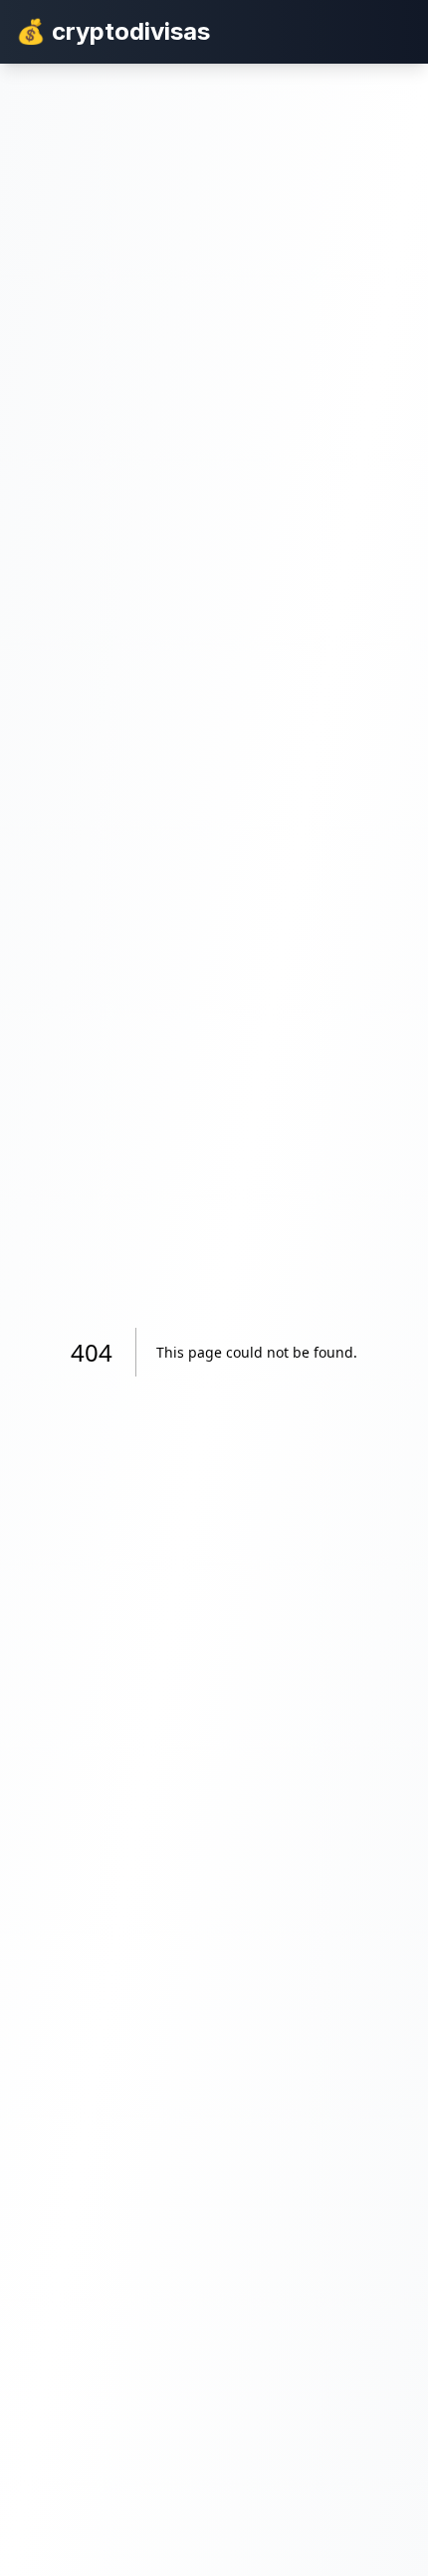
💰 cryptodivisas (113, 31)
